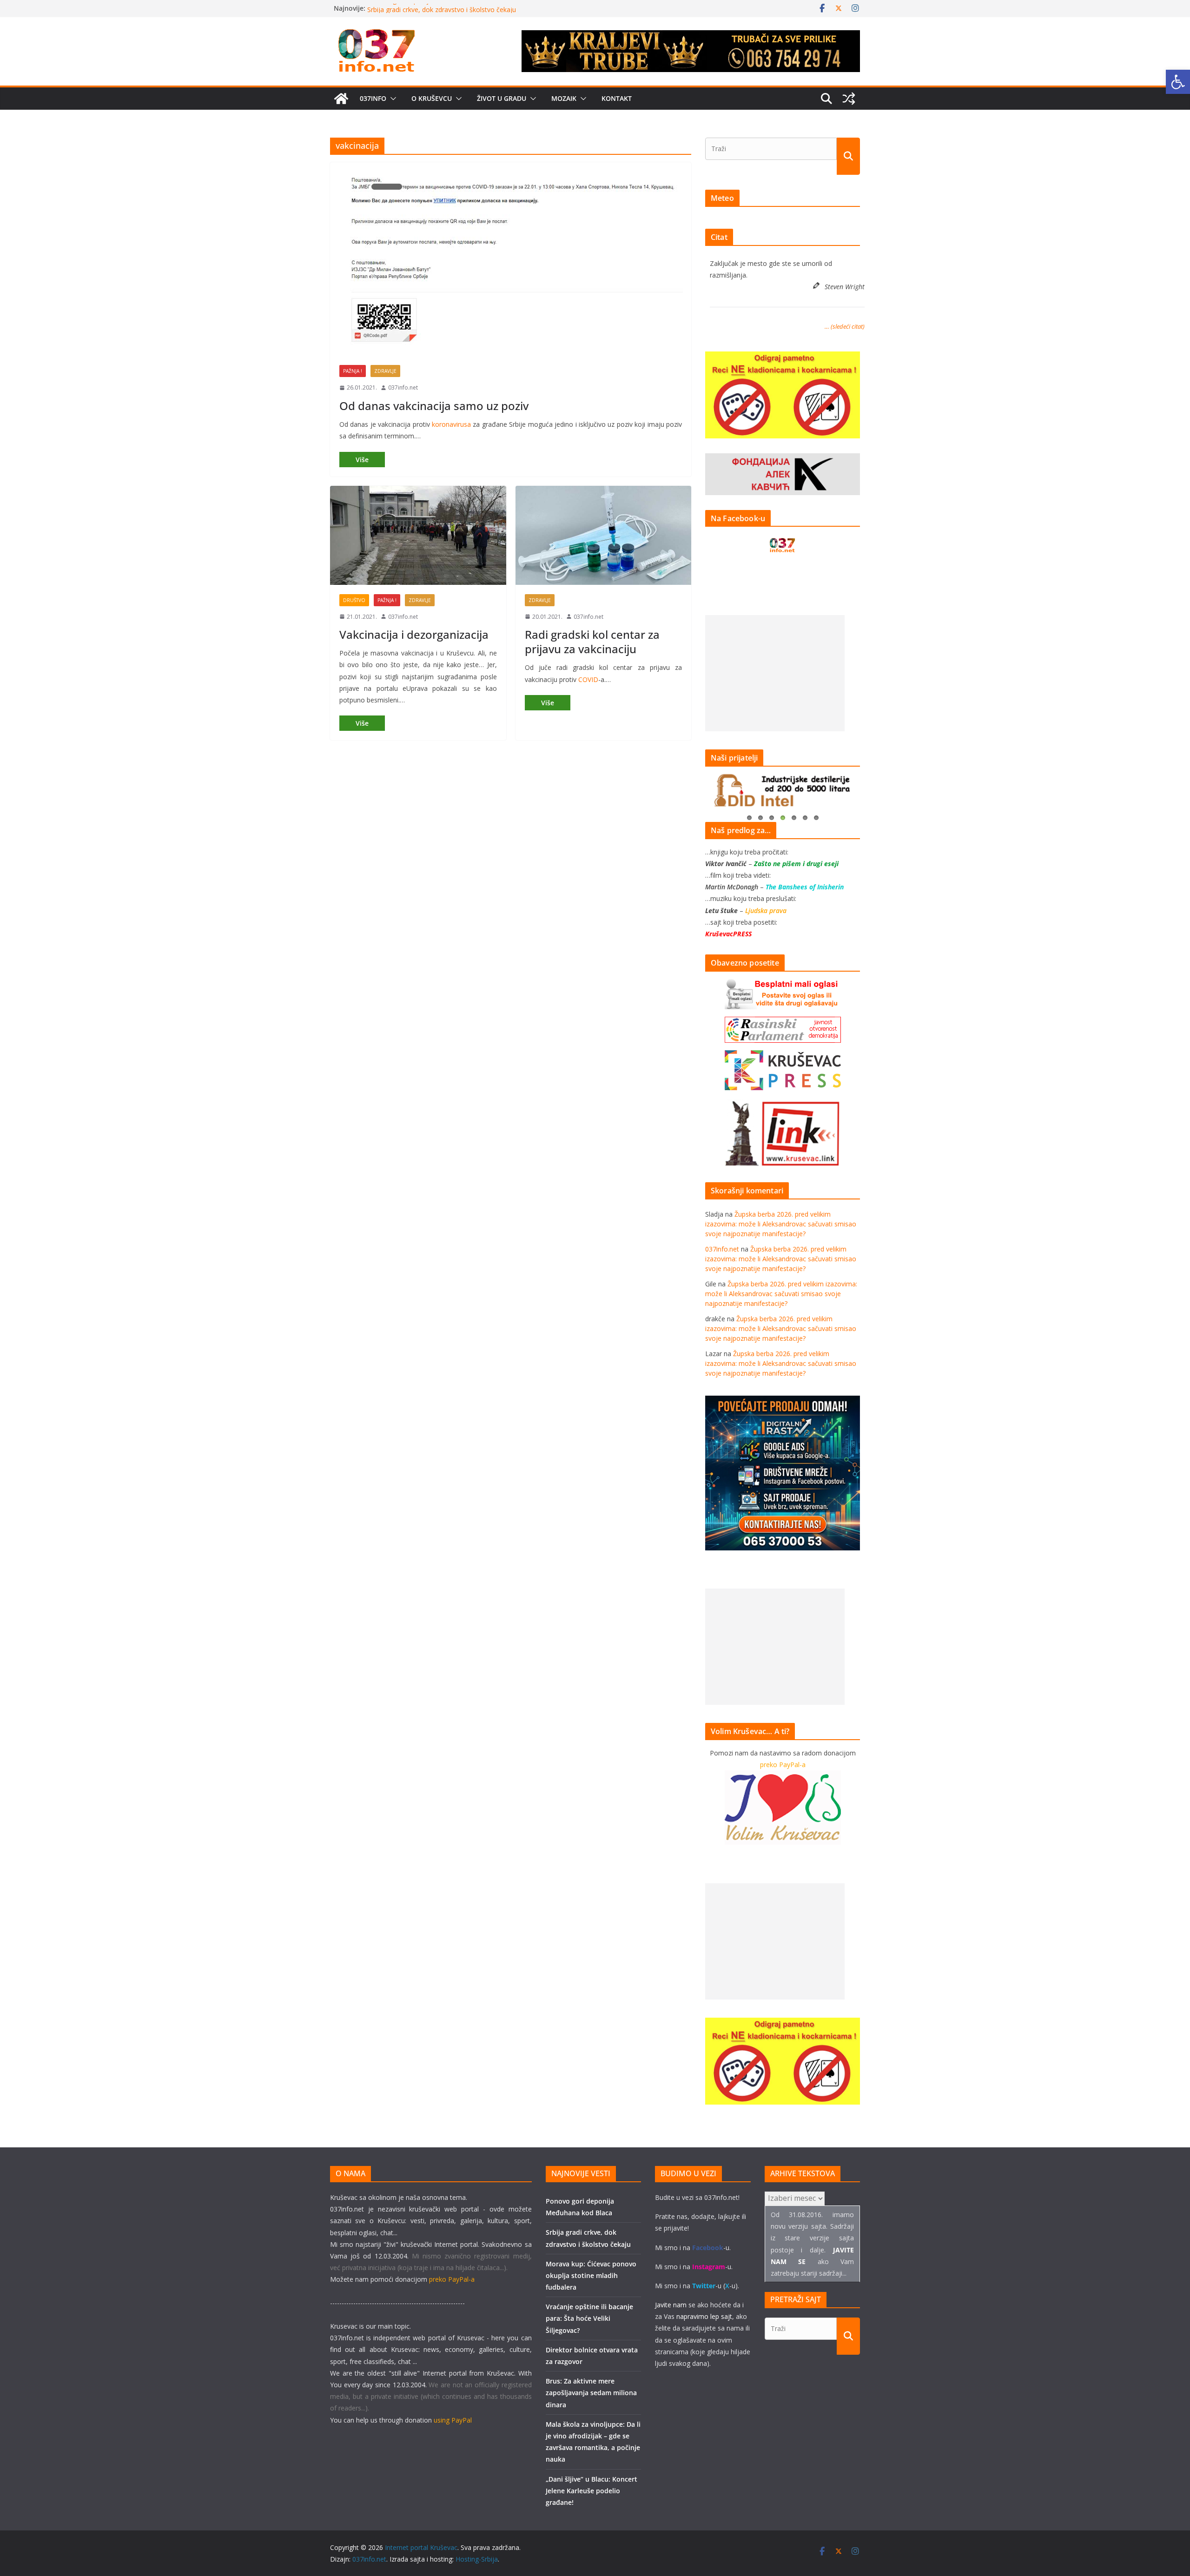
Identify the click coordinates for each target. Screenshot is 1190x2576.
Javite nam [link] (671, 2305)
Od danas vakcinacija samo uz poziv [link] (434, 406)
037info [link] (373, 98)
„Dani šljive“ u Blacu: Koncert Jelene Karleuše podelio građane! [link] (592, 2491)
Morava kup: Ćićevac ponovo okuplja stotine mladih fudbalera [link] (591, 2275)
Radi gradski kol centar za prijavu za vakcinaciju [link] (592, 642)
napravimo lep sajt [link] (704, 2316)
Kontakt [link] (617, 98)
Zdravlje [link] (385, 371)
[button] (391, 99)
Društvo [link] (354, 600)
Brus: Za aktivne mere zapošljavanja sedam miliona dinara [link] (591, 2393)
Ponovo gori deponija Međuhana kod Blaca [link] (433, 8)
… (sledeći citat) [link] (845, 326)
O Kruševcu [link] (432, 98)
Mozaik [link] (564, 98)
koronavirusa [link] (451, 424)
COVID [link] (588, 679)
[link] (1178, 82)
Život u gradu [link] (502, 98)
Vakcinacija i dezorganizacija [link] (414, 634)
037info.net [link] (403, 387)
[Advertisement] (775, 673)
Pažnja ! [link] (353, 371)
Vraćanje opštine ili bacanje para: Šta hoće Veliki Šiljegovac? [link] (589, 2318)
